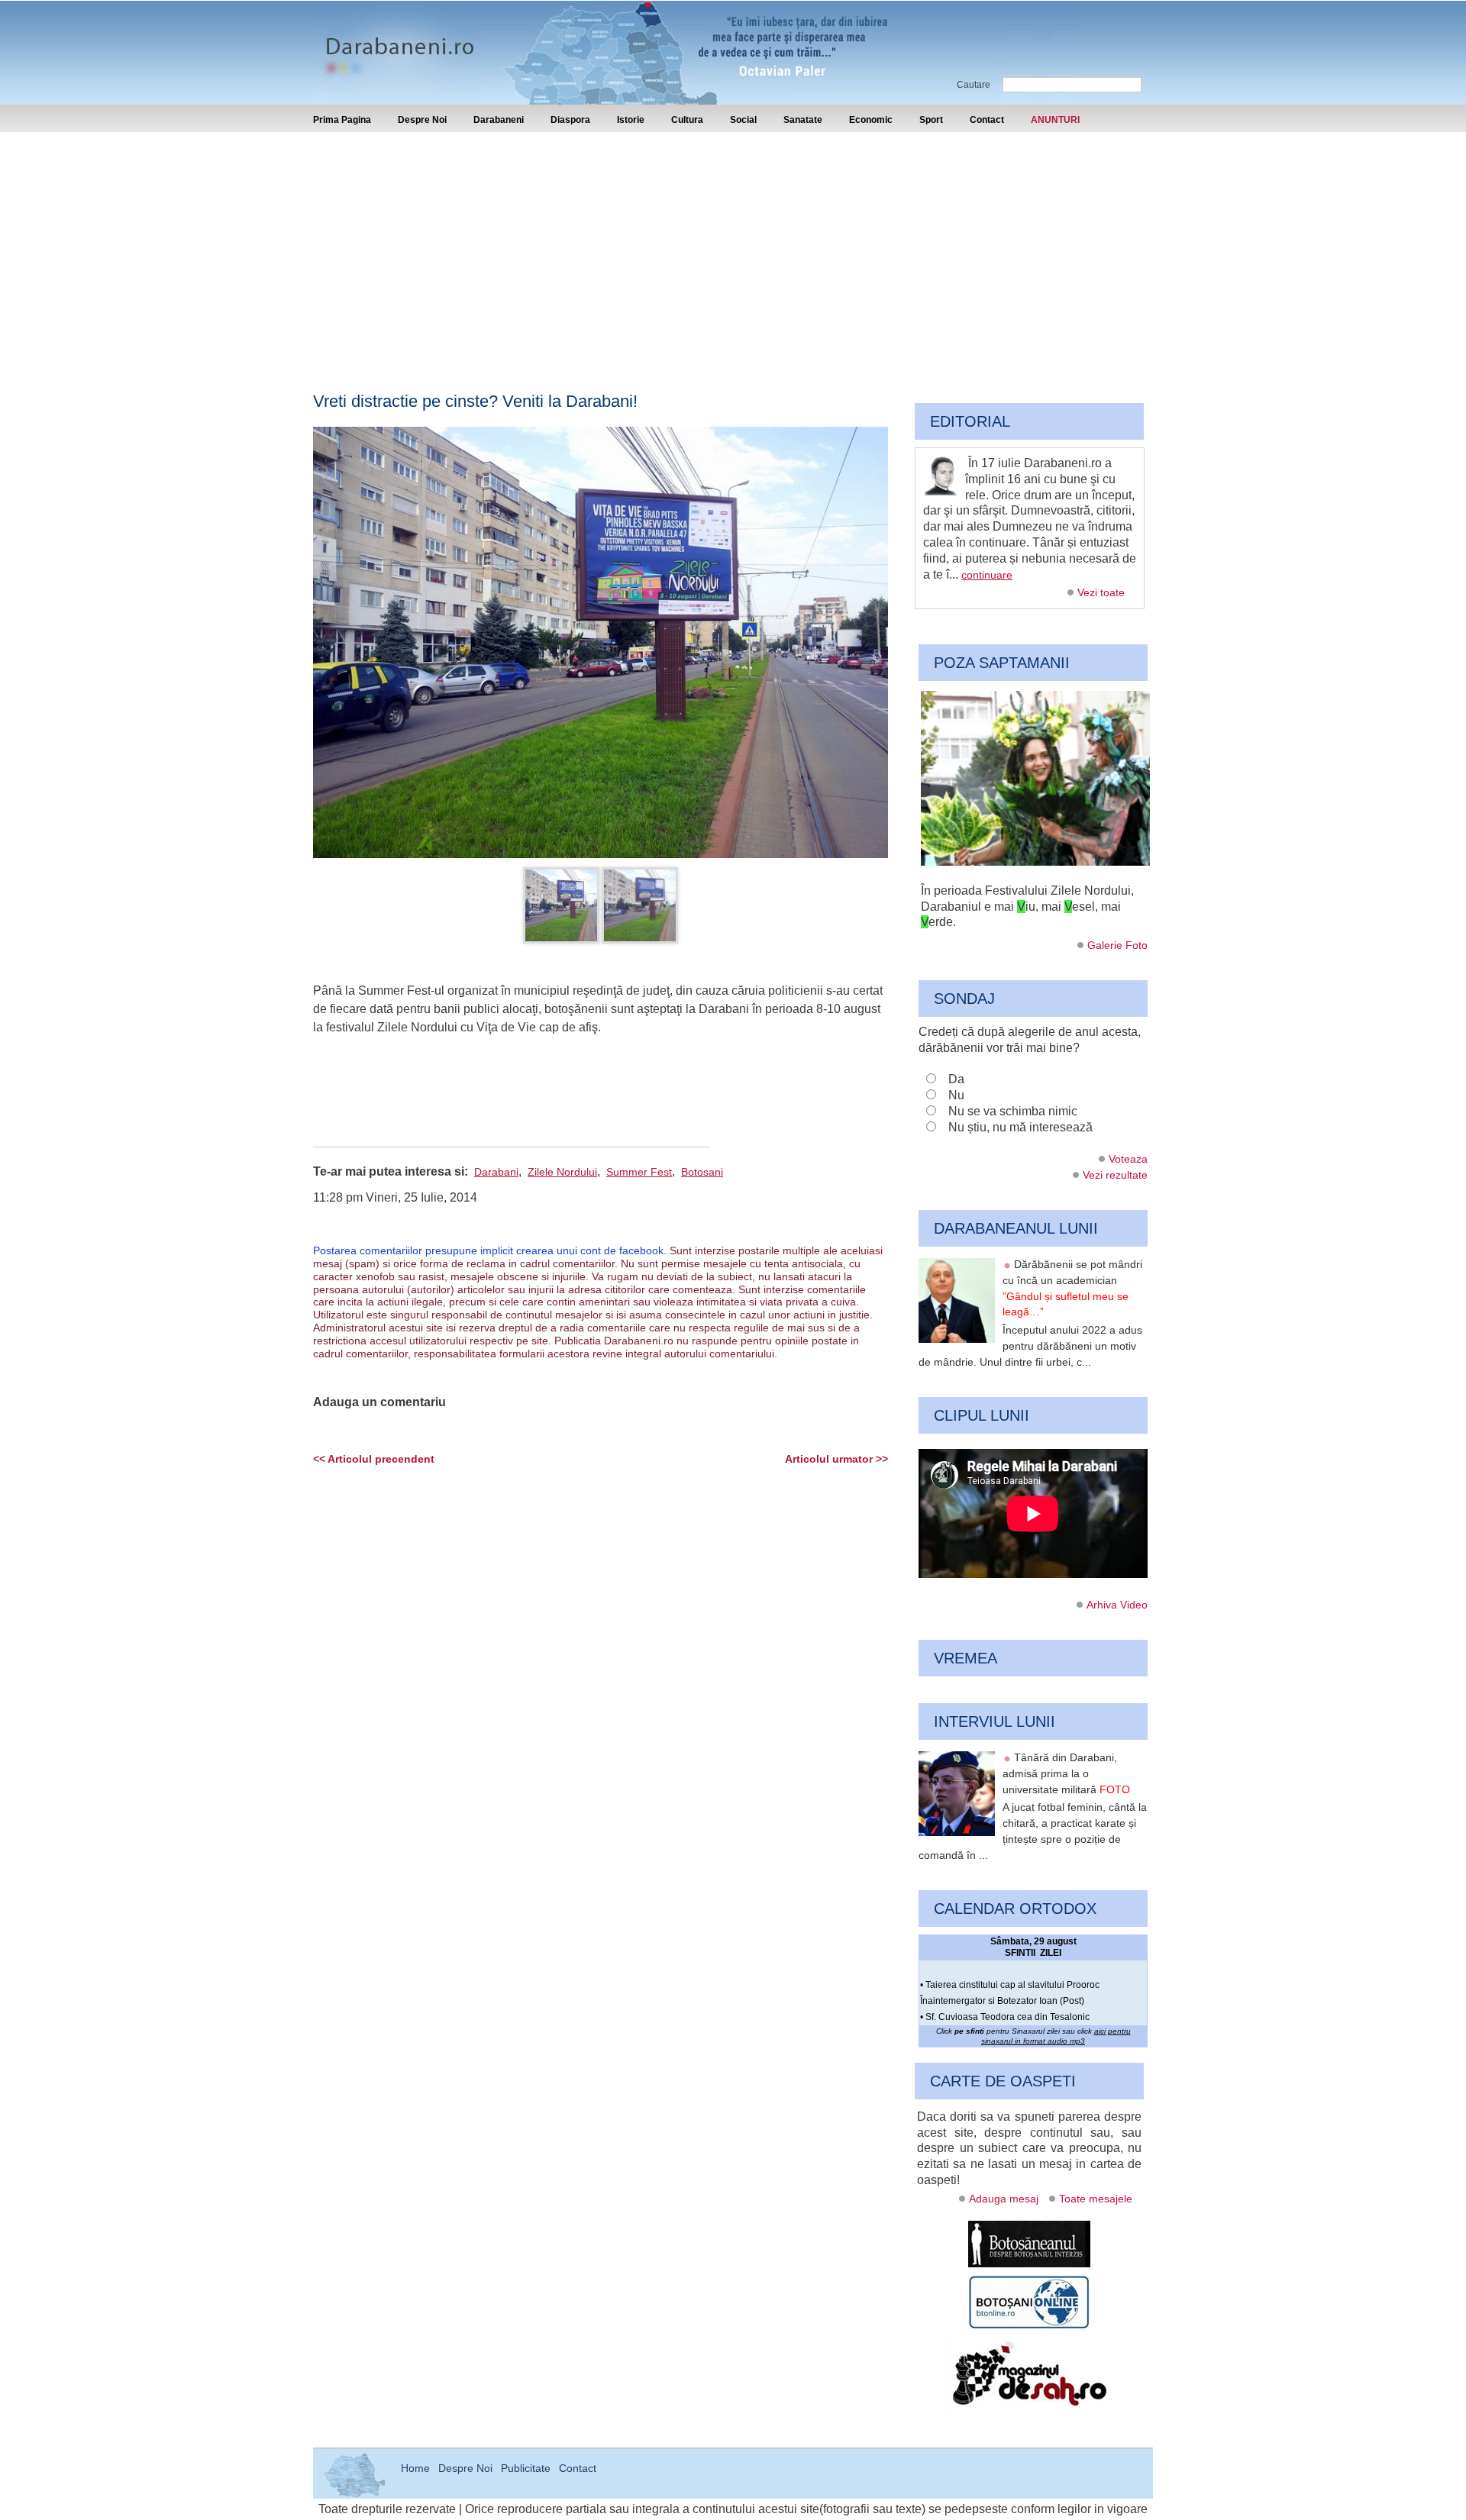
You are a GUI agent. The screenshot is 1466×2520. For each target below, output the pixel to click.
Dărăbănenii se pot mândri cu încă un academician (1072, 1288)
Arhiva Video (1117, 1605)
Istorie (631, 120)
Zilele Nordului (562, 1172)
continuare (987, 575)
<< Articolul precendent (374, 1459)
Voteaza (1128, 1159)
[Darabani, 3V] (1035, 862)
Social (743, 120)
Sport (931, 120)
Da (956, 1079)
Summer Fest (639, 1172)
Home (415, 2468)
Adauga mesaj (1004, 2199)
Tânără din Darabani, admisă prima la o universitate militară (1066, 1773)
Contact (987, 120)
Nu (956, 1095)
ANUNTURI (1055, 120)
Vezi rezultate (1115, 1175)
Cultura (687, 120)
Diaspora (570, 120)
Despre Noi (422, 120)
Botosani (702, 1172)
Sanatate (803, 120)
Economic (871, 120)
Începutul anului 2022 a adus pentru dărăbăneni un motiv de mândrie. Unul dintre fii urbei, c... (1030, 1346)
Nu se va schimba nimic (1013, 1111)
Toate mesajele (1096, 2199)
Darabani (496, 1172)
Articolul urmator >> (836, 1459)
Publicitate (526, 2468)
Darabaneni (499, 120)
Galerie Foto (1117, 945)
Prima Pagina (342, 120)
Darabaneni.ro (395, 39)
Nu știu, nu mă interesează (1020, 1127)
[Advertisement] (733, 247)
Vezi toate (1101, 592)
